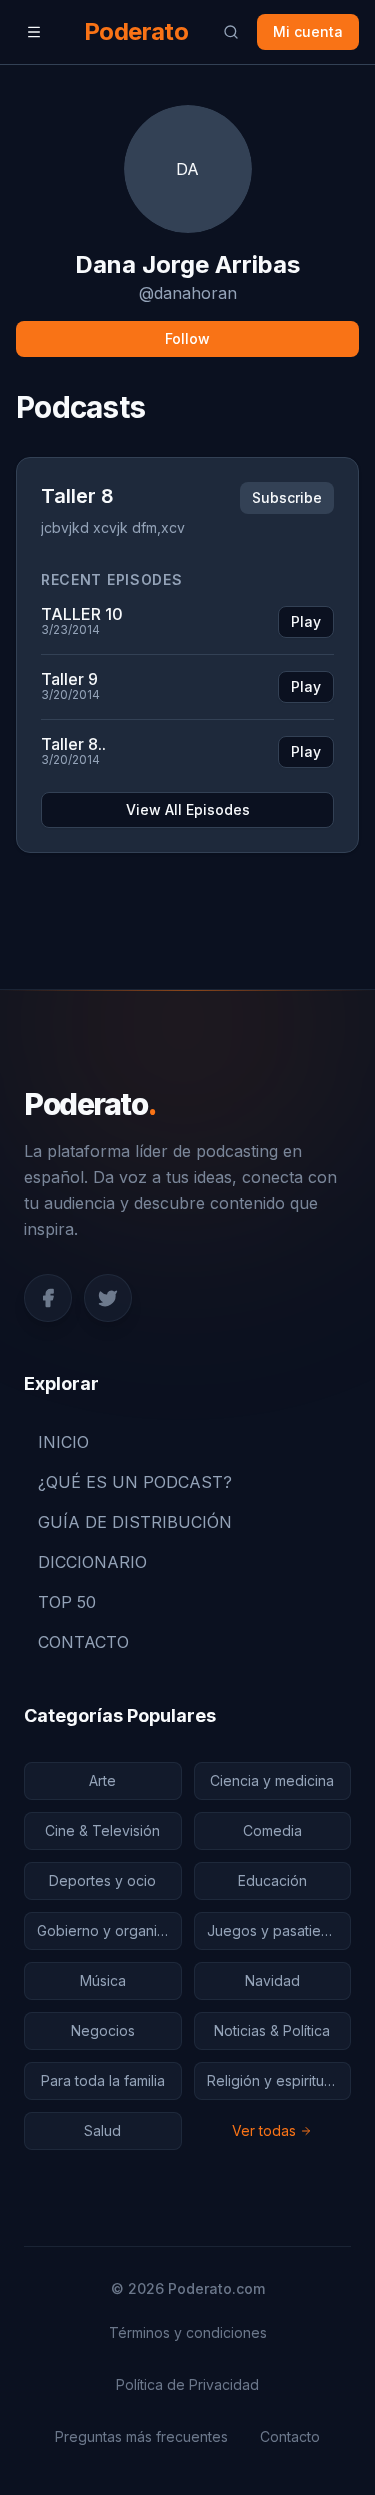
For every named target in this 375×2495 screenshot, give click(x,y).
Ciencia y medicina (272, 1780)
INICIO (63, 1442)
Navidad (272, 1980)
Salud (102, 2130)
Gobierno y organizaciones (109, 1930)
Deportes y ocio (102, 1880)
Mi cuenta (308, 31)
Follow (187, 338)
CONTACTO (83, 1642)
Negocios (103, 2030)
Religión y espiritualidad (279, 2080)
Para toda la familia (103, 2080)
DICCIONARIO (92, 1562)
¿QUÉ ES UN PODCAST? (135, 1482)
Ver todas (264, 2130)
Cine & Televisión (102, 1830)
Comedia (272, 1830)
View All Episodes (188, 809)
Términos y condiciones (188, 2332)
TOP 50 (67, 1602)
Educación (272, 1880)
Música (103, 1980)
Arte (102, 1780)
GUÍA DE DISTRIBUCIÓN (135, 1522)
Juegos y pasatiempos (279, 1930)
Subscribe (287, 497)
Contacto (290, 2436)
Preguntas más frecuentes (141, 2436)
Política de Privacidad (187, 2384)
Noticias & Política (272, 2030)
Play (306, 621)
